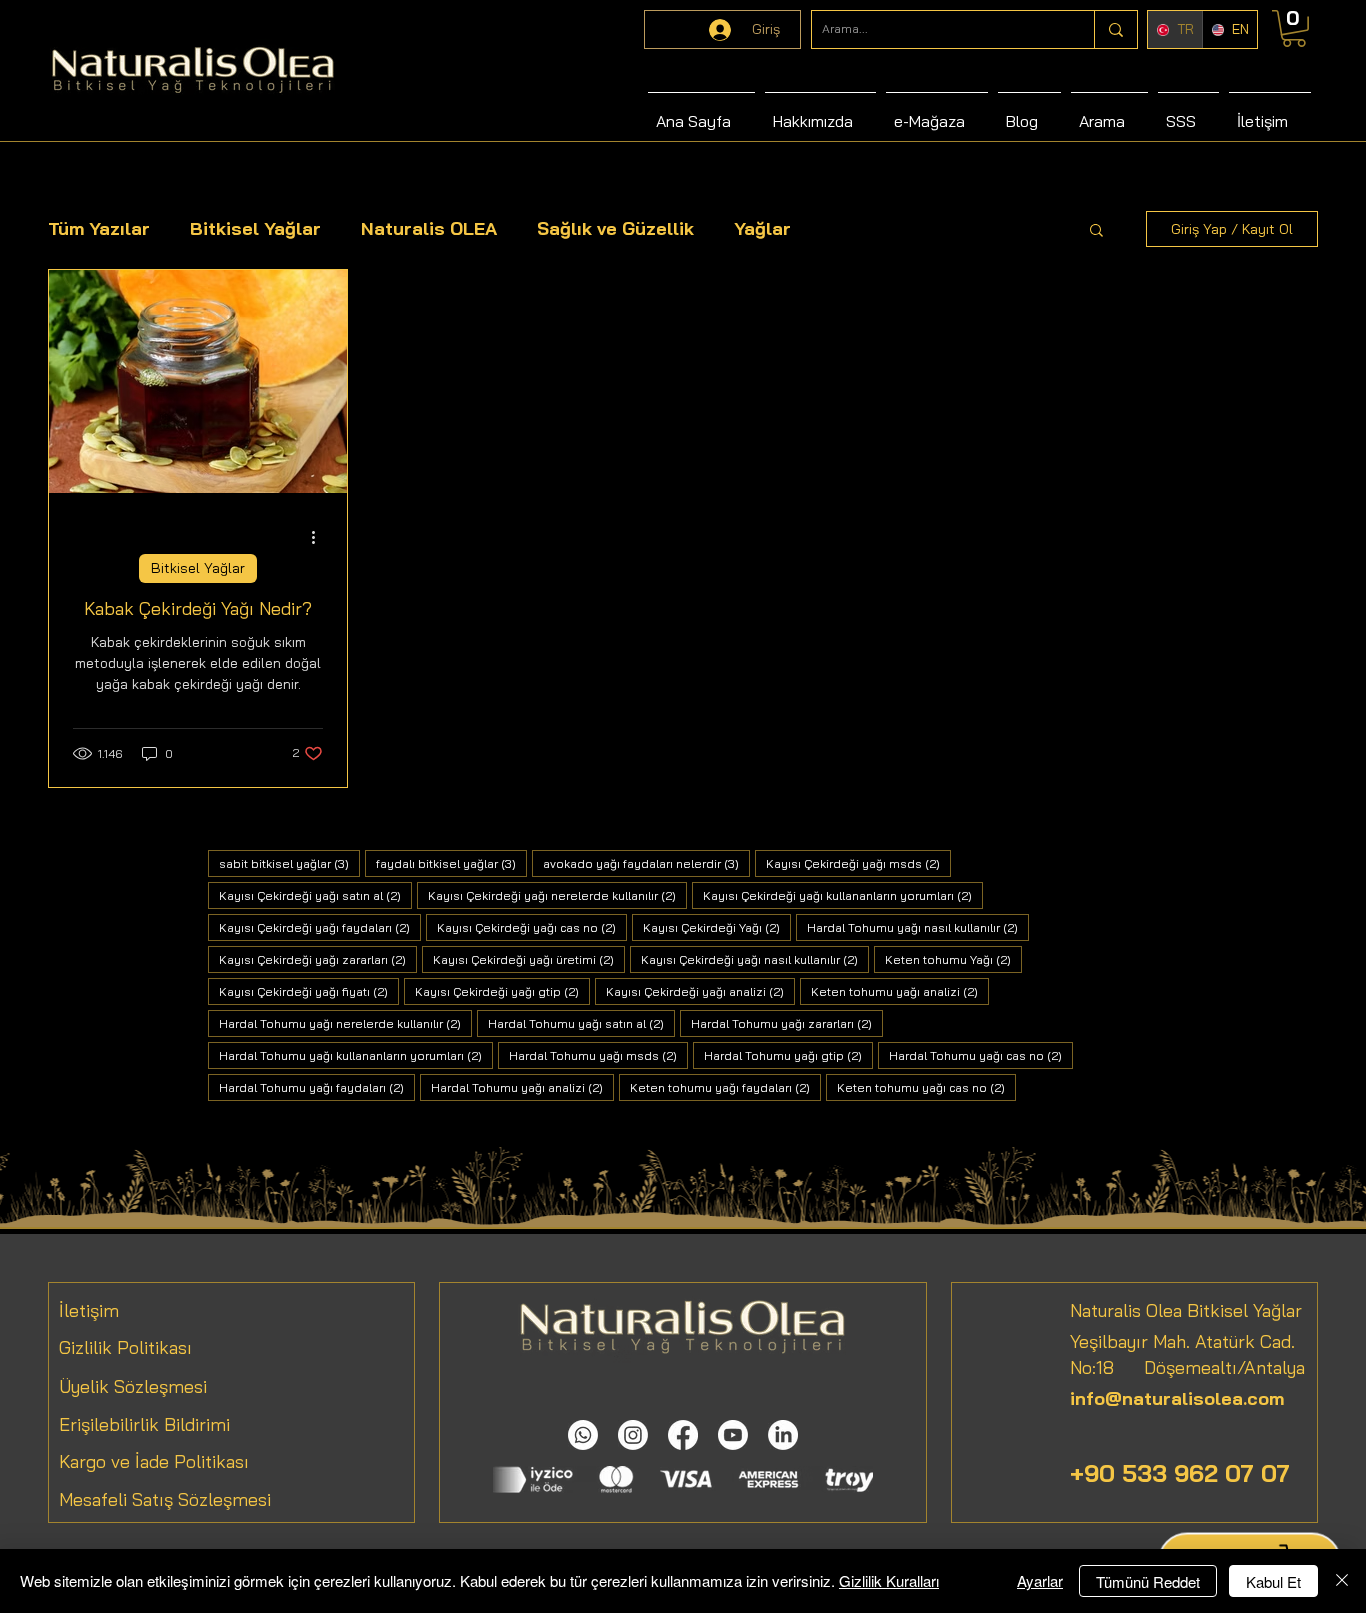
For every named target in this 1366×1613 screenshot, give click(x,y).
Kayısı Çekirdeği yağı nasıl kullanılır (755, 959)
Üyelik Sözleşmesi (133, 1386)
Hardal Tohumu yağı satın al (581, 1023)
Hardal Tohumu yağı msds (598, 1055)
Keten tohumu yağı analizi (900, 991)
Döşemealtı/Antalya (1209, 1367)
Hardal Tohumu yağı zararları (787, 1023)
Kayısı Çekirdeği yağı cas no (532, 927)
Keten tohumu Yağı (953, 959)
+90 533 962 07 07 (1180, 1473)
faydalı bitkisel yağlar (451, 863)
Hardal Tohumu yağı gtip (788, 1055)
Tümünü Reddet (1148, 1581)
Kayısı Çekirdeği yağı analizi (700, 991)
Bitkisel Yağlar (255, 228)
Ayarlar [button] (1040, 1580)
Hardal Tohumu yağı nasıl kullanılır (918, 927)
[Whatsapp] (583, 1435)
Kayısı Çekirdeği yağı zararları (318, 959)
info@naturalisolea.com (1177, 1398)
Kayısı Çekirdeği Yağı (717, 927)
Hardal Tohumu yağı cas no (981, 1055)
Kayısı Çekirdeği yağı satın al (315, 895)
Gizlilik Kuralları (889, 1580)
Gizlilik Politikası (125, 1347)
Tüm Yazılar (99, 228)
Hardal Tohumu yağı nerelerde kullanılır (345, 1023)
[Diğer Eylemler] (320, 537)
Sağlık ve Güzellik (615, 228)
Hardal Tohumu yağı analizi (522, 1087)
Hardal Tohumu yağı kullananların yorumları (356, 1055)
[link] (1294, 28)
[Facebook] (683, 1435)
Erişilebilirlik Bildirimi (144, 1424)
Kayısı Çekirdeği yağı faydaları (320, 927)
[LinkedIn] (783, 1435)
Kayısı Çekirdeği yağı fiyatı (309, 991)
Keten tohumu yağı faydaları (725, 1087)
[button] (1096, 231)
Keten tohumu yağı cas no (926, 1087)
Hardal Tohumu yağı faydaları (317, 1087)
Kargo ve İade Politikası (154, 1461)
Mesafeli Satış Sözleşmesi (165, 1499)
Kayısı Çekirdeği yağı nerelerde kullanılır (557, 895)
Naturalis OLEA (429, 228)
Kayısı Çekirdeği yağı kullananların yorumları (843, 895)
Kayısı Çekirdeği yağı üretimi (529, 959)
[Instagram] (633, 1435)
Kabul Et (1273, 1581)
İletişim (89, 1310)
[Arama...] (1115, 29)
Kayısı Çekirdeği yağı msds (858, 863)
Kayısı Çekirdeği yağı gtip (502, 991)
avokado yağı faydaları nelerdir (646, 863)
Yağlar (762, 228)
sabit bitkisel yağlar (289, 863)
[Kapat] (1342, 1581)
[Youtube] (733, 1435)
